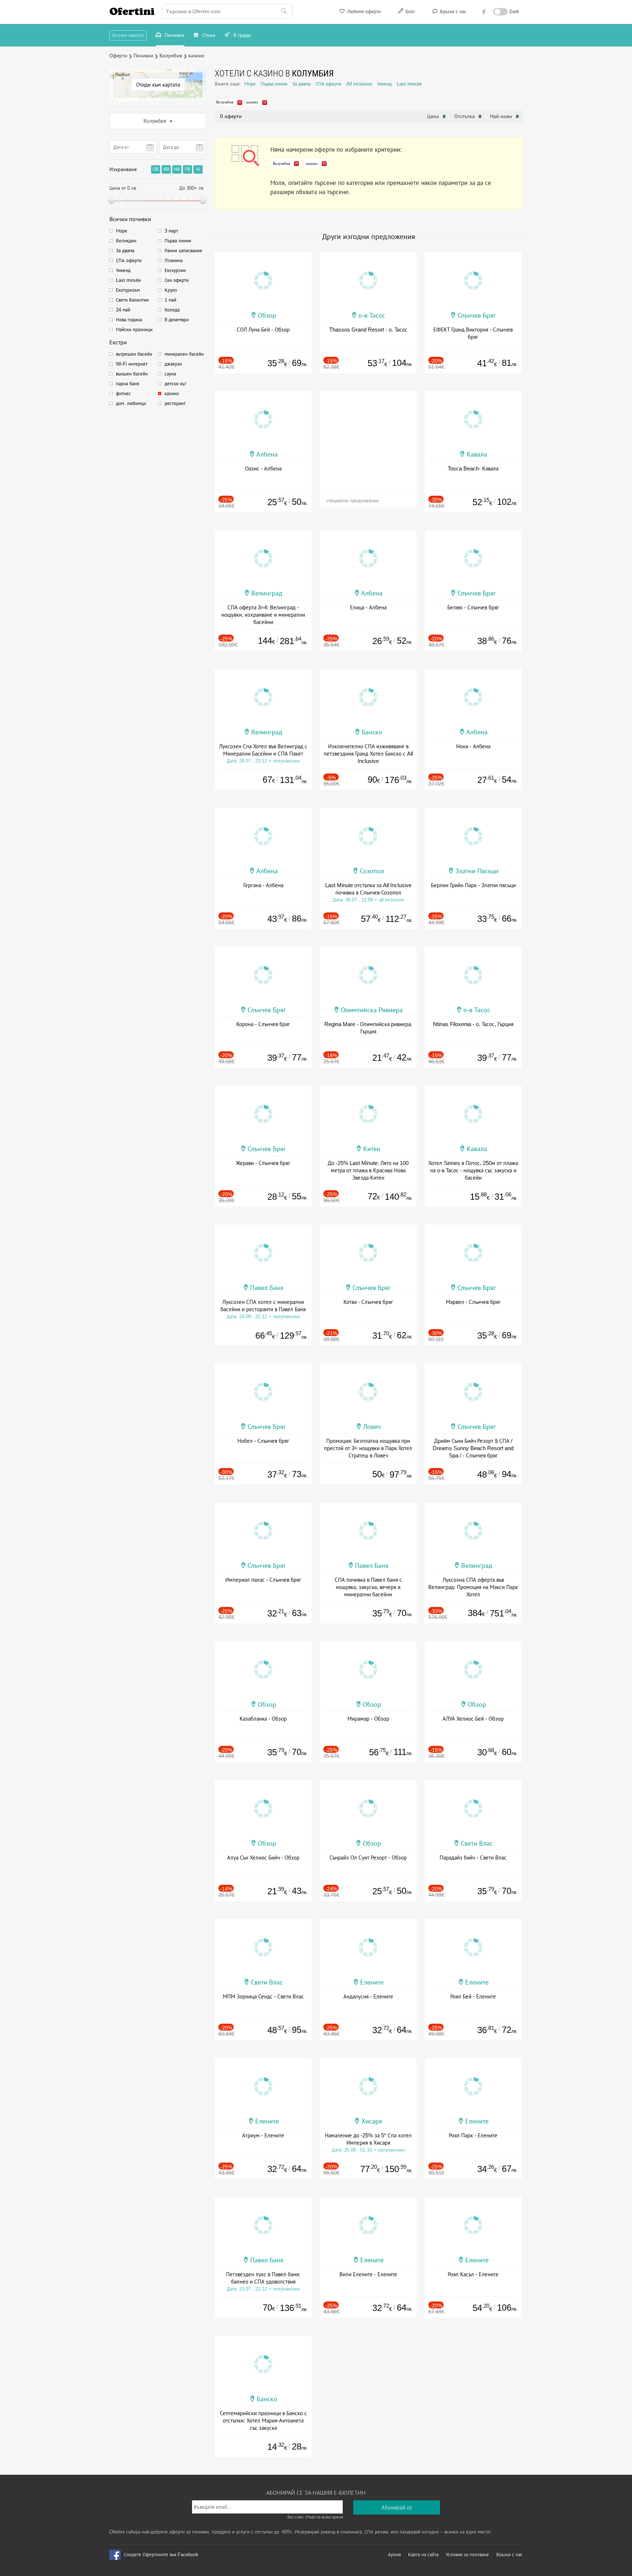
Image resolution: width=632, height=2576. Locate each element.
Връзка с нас (452, 12)
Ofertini (132, 11)
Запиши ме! (370, 100)
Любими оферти (363, 12)
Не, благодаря (379, 116)
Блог (410, 12)
